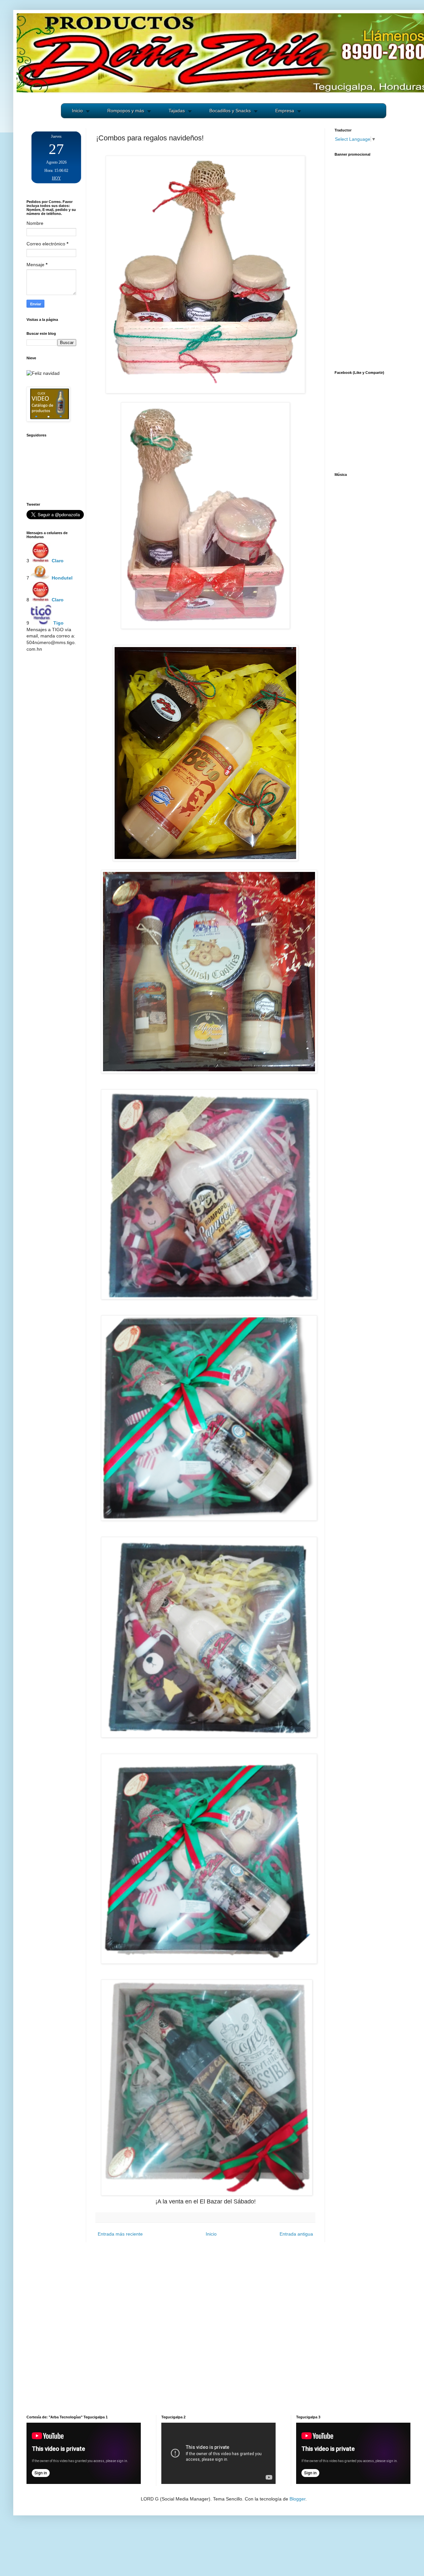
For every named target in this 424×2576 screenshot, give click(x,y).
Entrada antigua (296, 2234)
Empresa (285, 111)
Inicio (77, 111)
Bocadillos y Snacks (230, 111)
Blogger (297, 2499)
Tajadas (177, 111)
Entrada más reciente (120, 2234)
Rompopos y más (126, 111)
